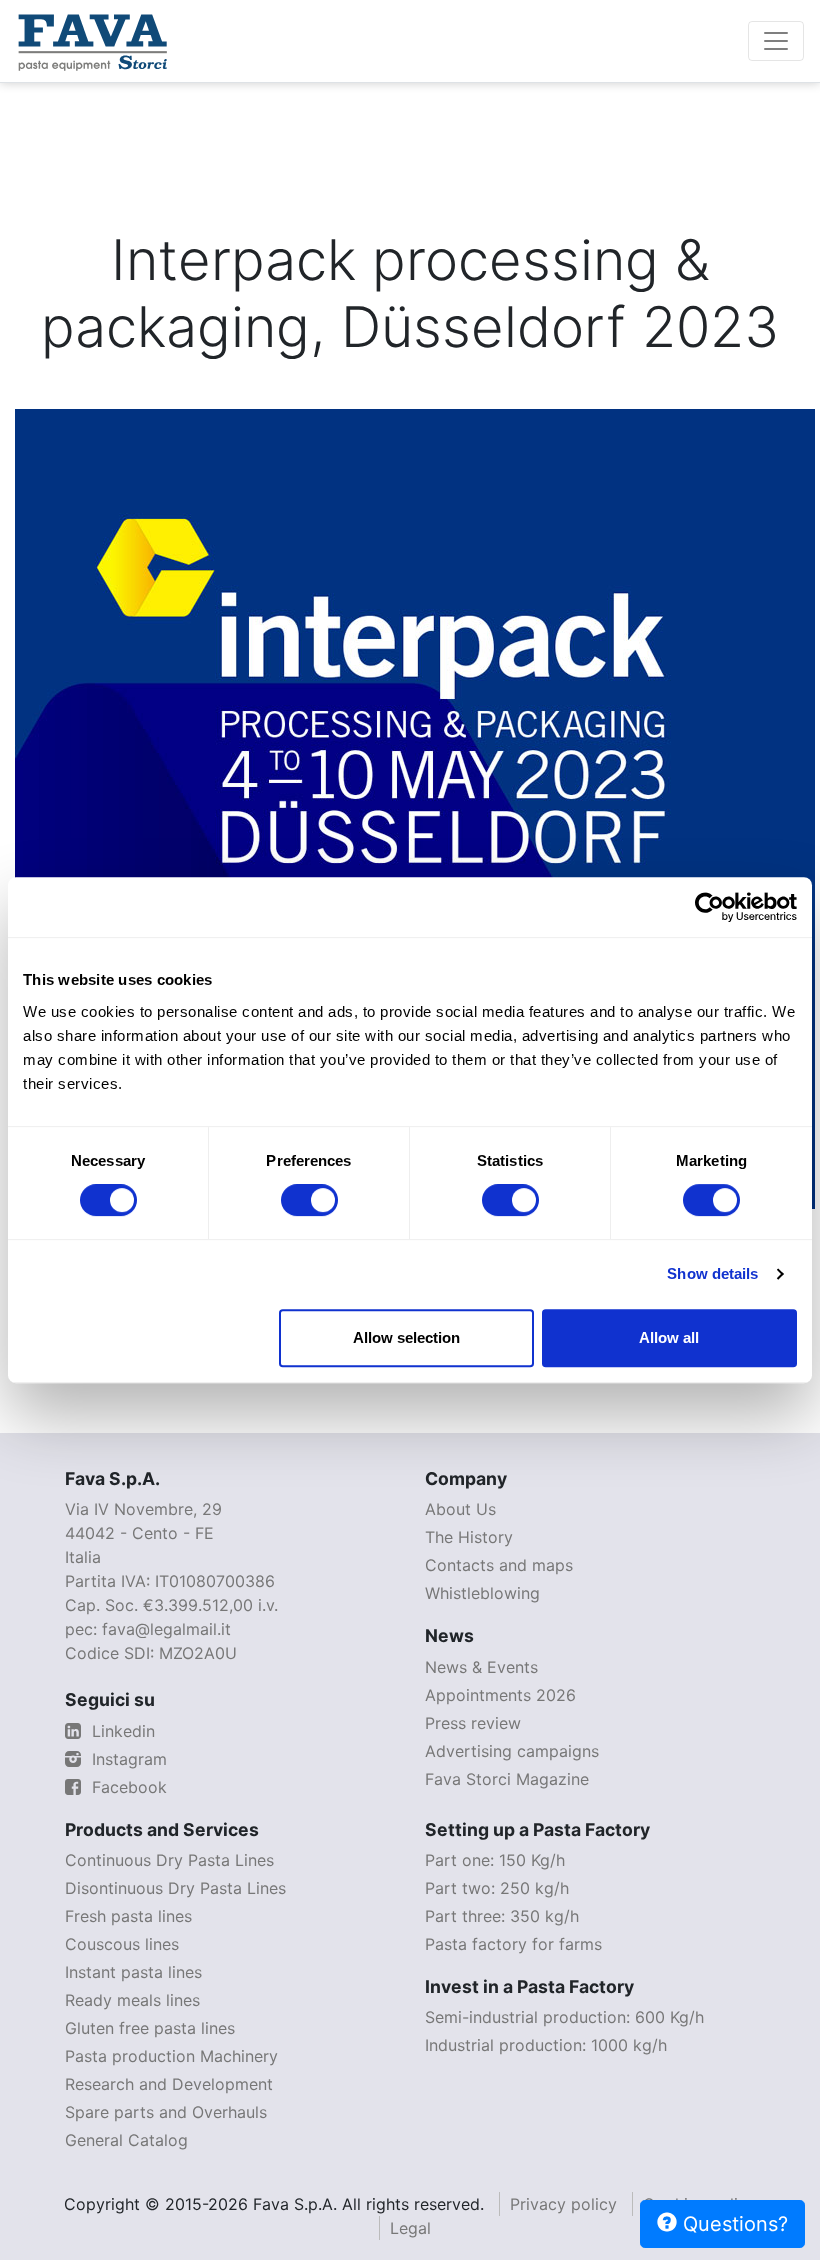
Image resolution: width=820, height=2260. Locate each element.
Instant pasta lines (133, 1972)
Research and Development (169, 2084)
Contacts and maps (499, 1565)
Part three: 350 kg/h (502, 1916)
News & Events (481, 1667)
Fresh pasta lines (128, 1916)
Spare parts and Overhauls (166, 2112)
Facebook (127, 1787)
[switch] (309, 1200)
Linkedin (121, 1731)
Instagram (127, 1759)
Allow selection (406, 1337)
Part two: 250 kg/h (497, 1888)
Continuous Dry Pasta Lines (169, 1860)
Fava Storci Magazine (507, 1779)
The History (469, 1537)
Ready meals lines (132, 2000)
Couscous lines (122, 1944)
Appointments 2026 (500, 1695)
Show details (712, 1273)
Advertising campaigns (512, 1751)
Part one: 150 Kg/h (495, 1860)
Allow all (669, 1337)
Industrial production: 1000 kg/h (546, 2045)
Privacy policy (563, 2204)
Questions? (732, 2224)
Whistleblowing (482, 1593)
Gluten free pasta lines (150, 2028)
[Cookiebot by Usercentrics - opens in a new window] (709, 907)
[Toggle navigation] (776, 41)
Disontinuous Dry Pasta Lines (175, 1888)
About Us (460, 1509)
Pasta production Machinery (171, 2056)
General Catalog (126, 2140)
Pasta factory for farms (513, 1944)
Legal (410, 2228)
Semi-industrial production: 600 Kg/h (564, 2017)
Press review (473, 1723)
